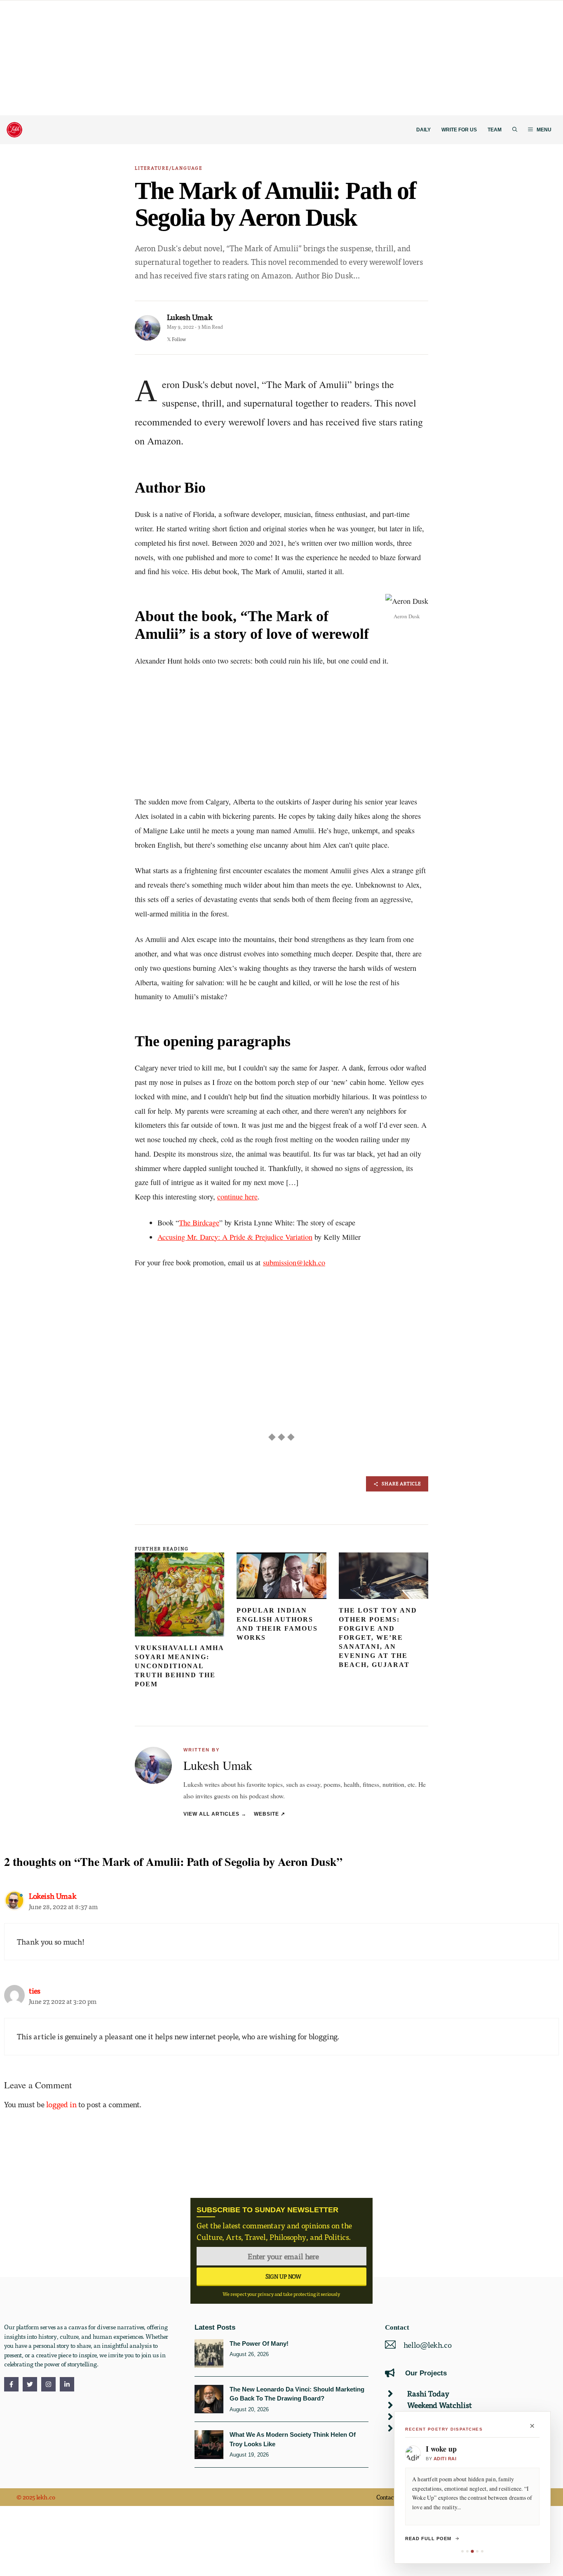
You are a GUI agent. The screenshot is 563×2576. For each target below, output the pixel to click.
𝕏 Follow (176, 339)
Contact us (390, 2497)
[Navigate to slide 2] (467, 2551)
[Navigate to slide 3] (472, 2551)
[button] (515, 130)
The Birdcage (199, 1223)
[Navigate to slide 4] (477, 2551)
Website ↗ (270, 1814)
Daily (423, 130)
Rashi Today (428, 2393)
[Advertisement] (247, 58)
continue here (237, 1197)
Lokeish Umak (53, 1896)
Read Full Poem (428, 2539)
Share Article (401, 1483)
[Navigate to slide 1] (462, 2551)
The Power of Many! (259, 2343)
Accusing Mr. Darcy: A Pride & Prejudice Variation (235, 1237)
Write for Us (459, 130)
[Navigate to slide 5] (482, 2551)
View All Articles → (215, 1814)
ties (35, 1990)
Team (495, 130)
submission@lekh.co (294, 1262)
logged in (61, 2104)
